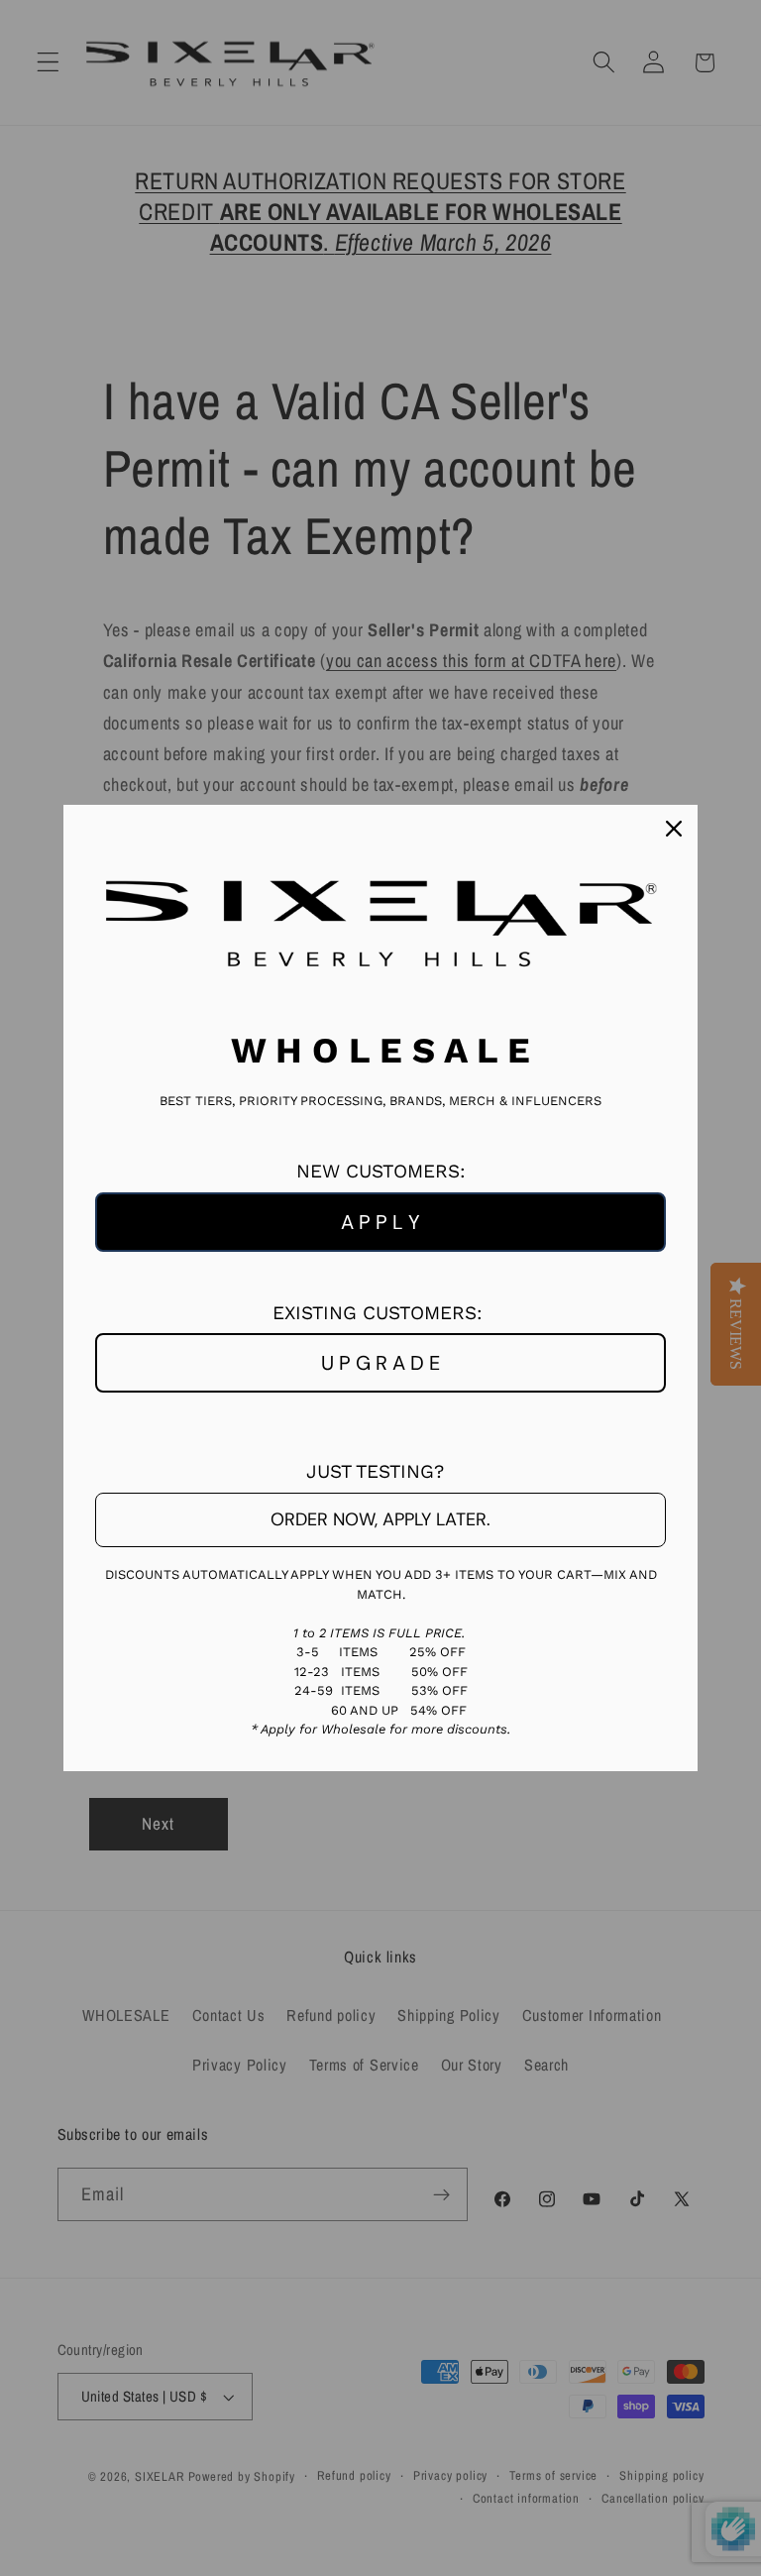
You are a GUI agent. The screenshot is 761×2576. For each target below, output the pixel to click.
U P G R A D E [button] (380, 1363)
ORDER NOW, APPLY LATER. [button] (380, 1519)
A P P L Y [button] (380, 1222)
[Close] (674, 829)
